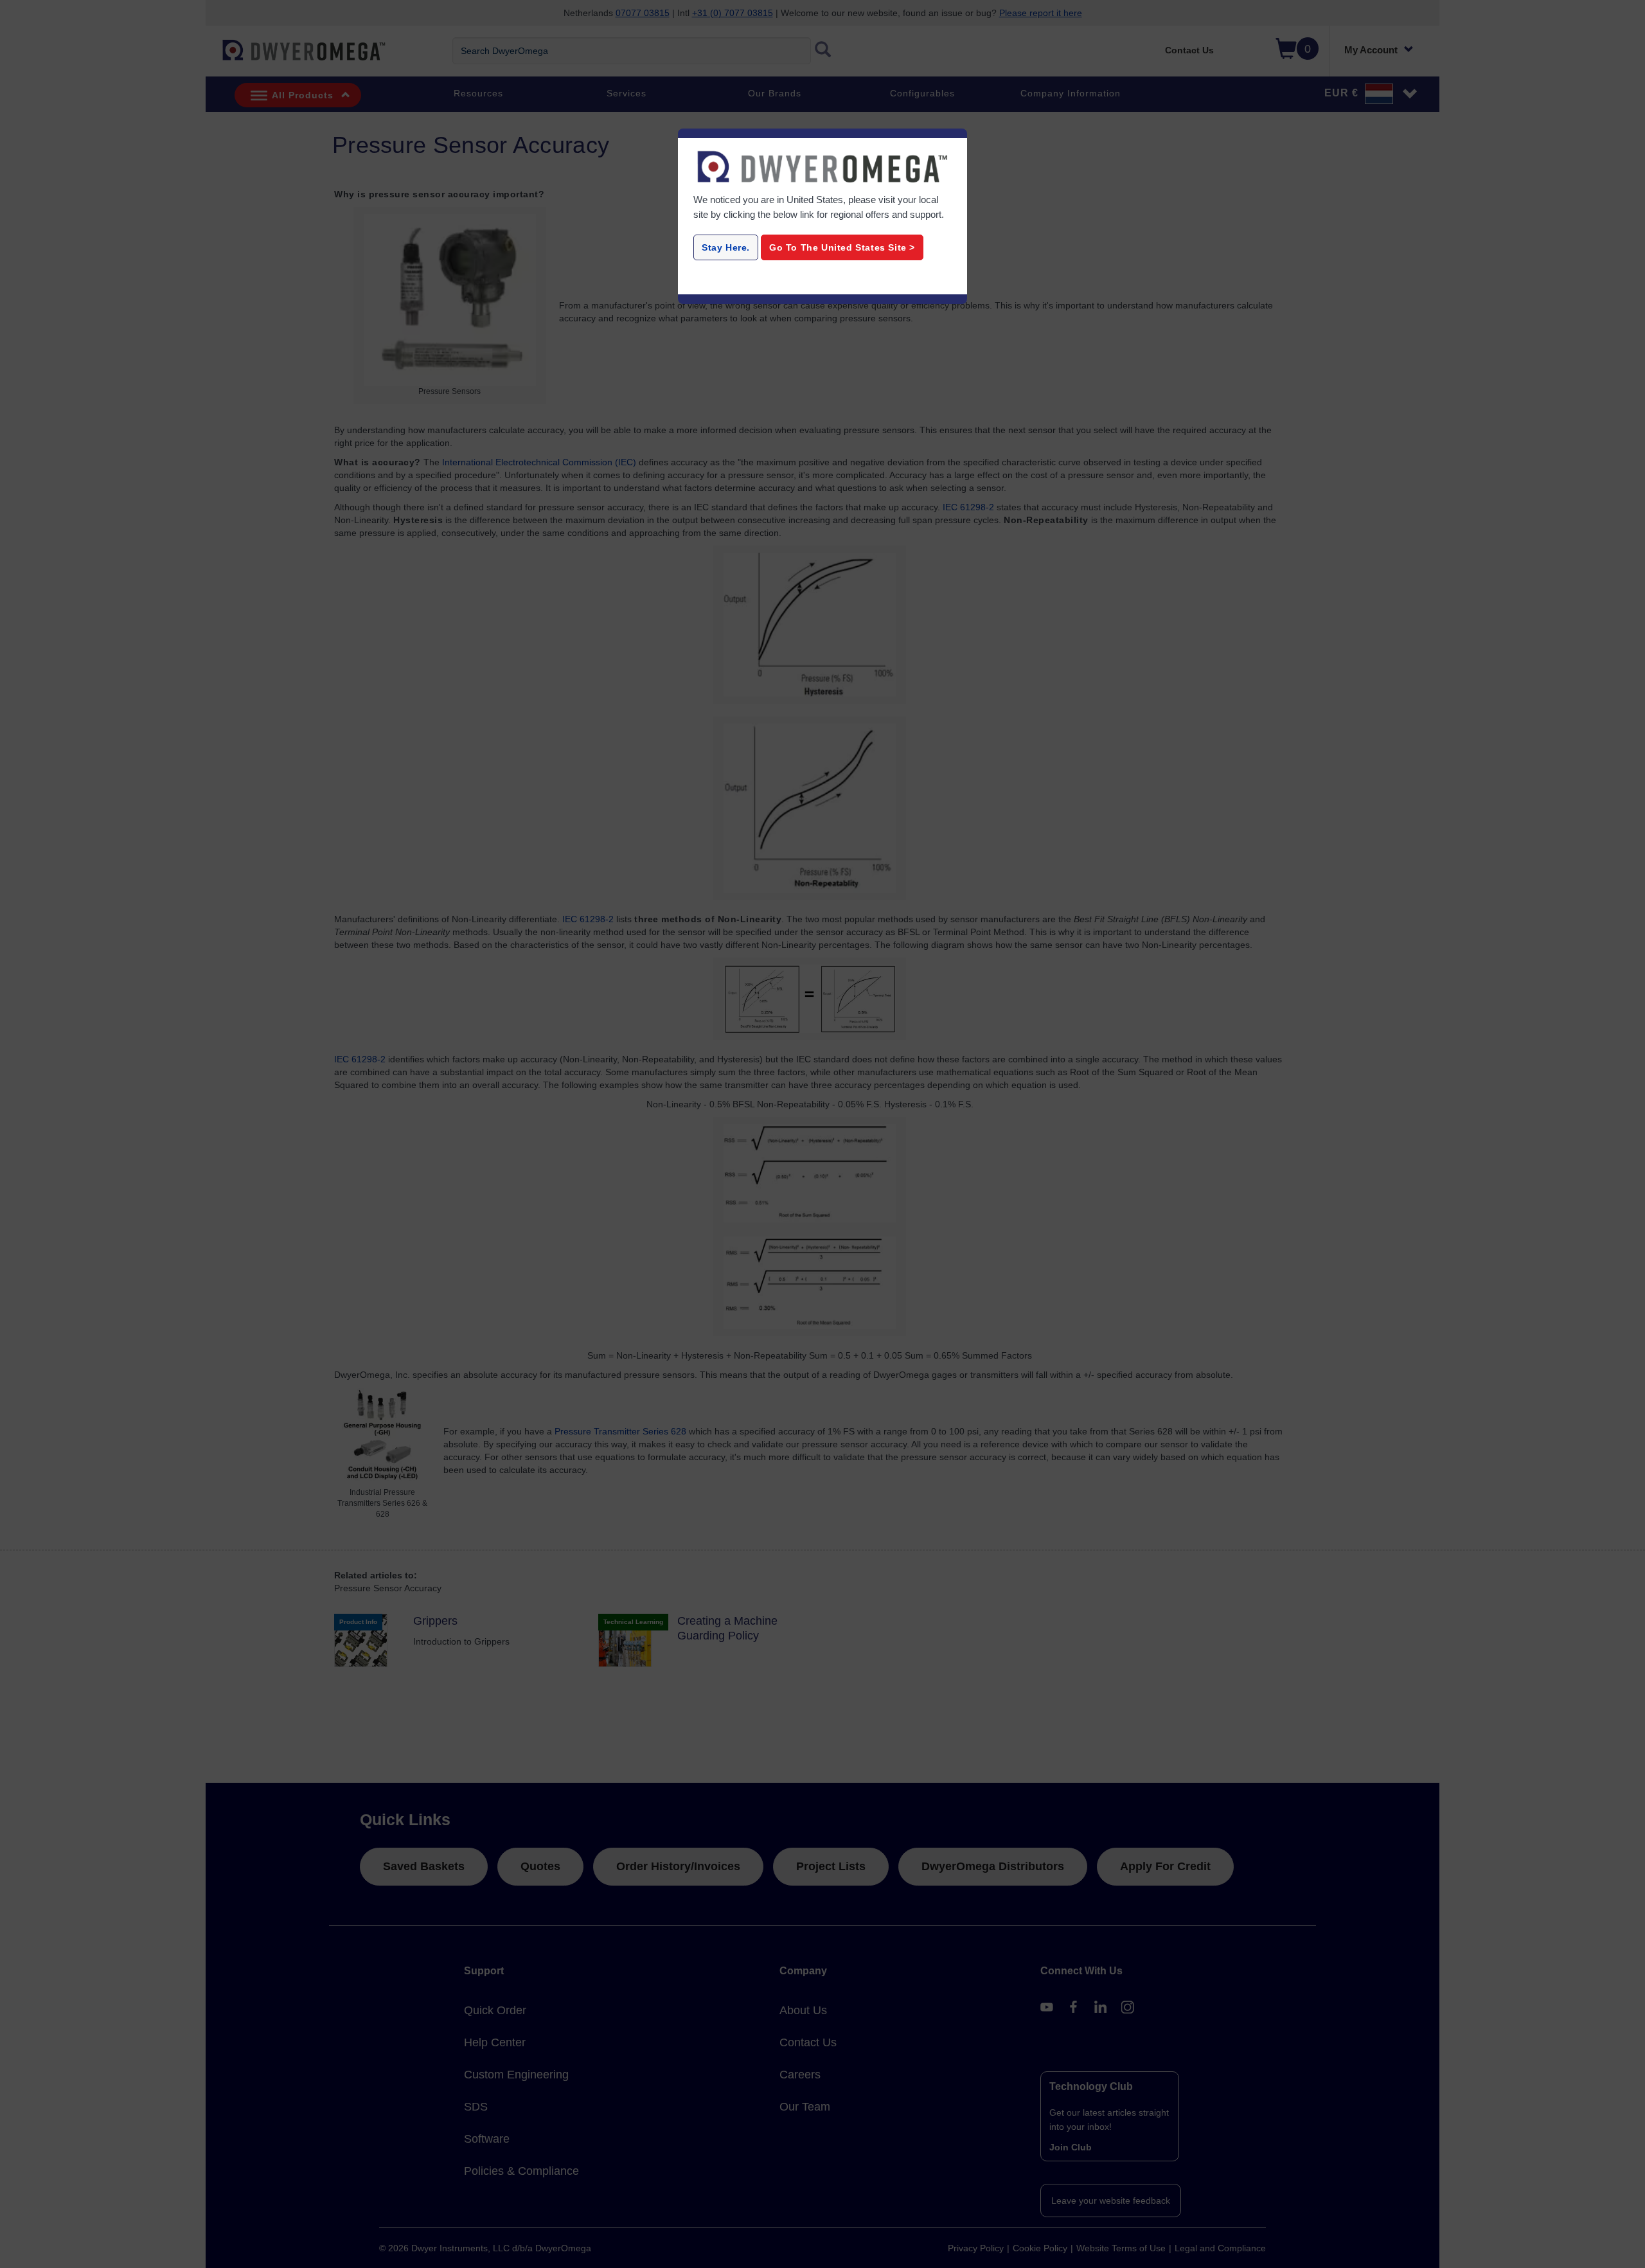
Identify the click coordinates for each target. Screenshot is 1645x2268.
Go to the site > (842, 247)
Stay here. (726, 247)
